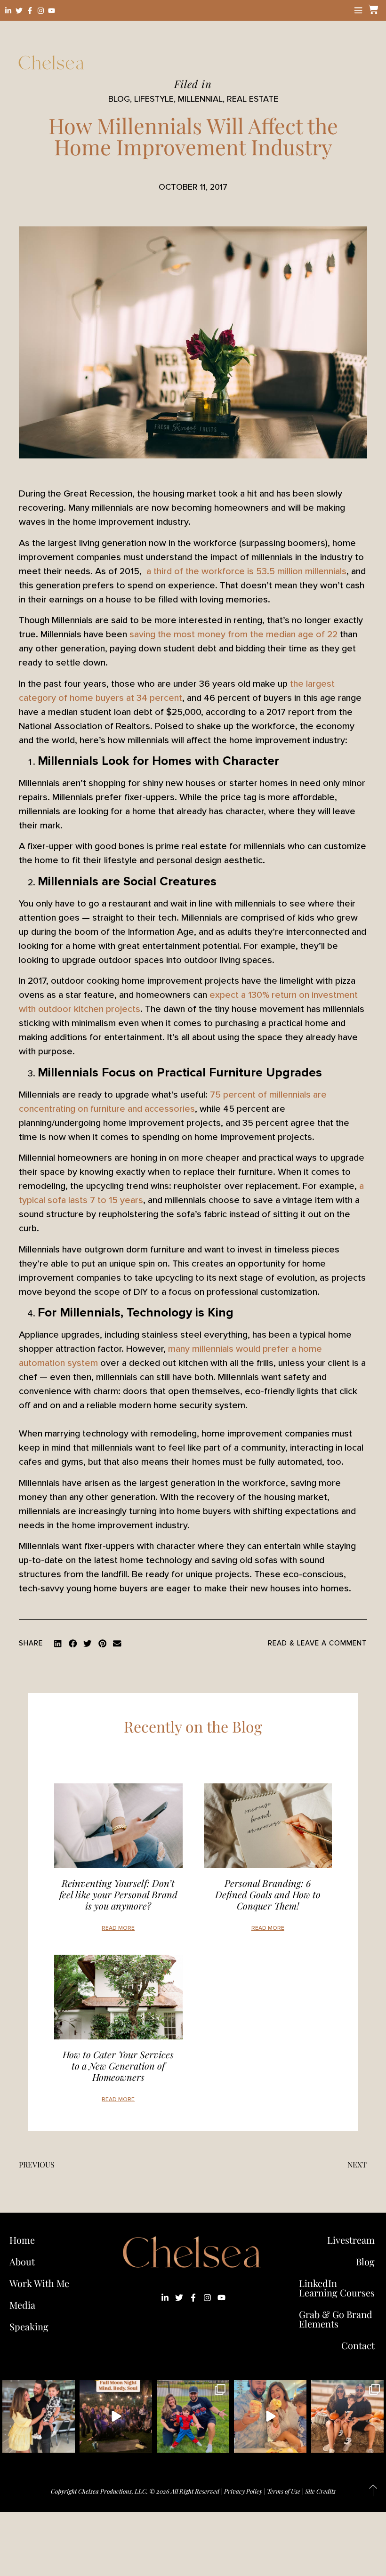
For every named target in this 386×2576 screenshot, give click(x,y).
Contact (358, 2345)
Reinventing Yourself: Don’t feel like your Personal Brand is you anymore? (118, 1894)
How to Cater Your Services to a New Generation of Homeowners (118, 2066)
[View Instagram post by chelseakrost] (66, 2444)
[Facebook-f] (30, 11)
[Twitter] (19, 11)
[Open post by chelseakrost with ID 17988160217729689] (270, 2416)
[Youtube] (52, 11)
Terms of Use (284, 2491)
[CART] (372, 9)
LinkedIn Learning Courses (337, 2288)
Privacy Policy (243, 2491)
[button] (58, 1644)
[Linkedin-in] (8, 11)
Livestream (351, 2240)
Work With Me (39, 2283)
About (22, 2261)
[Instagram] (41, 11)
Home (22, 2240)
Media (22, 2305)
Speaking (29, 2326)
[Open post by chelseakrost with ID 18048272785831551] (347, 2416)
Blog (365, 2261)
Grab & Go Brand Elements (336, 2319)
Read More (118, 1928)
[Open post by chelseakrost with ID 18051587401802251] (116, 2416)
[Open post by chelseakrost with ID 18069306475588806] (39, 2416)
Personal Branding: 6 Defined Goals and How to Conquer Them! (268, 1894)
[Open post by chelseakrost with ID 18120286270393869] (193, 2416)
